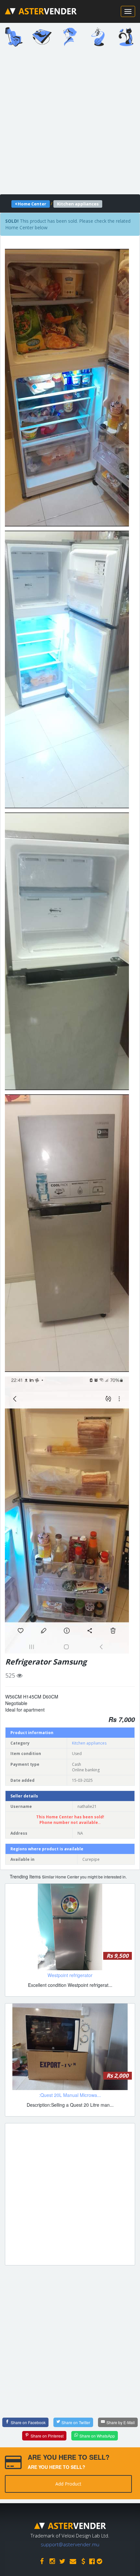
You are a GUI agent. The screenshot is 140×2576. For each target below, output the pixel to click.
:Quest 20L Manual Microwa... (70, 2095)
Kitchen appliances (89, 1743)
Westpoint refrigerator (70, 1975)
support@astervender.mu (70, 2544)
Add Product (68, 2484)
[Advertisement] (70, 123)
